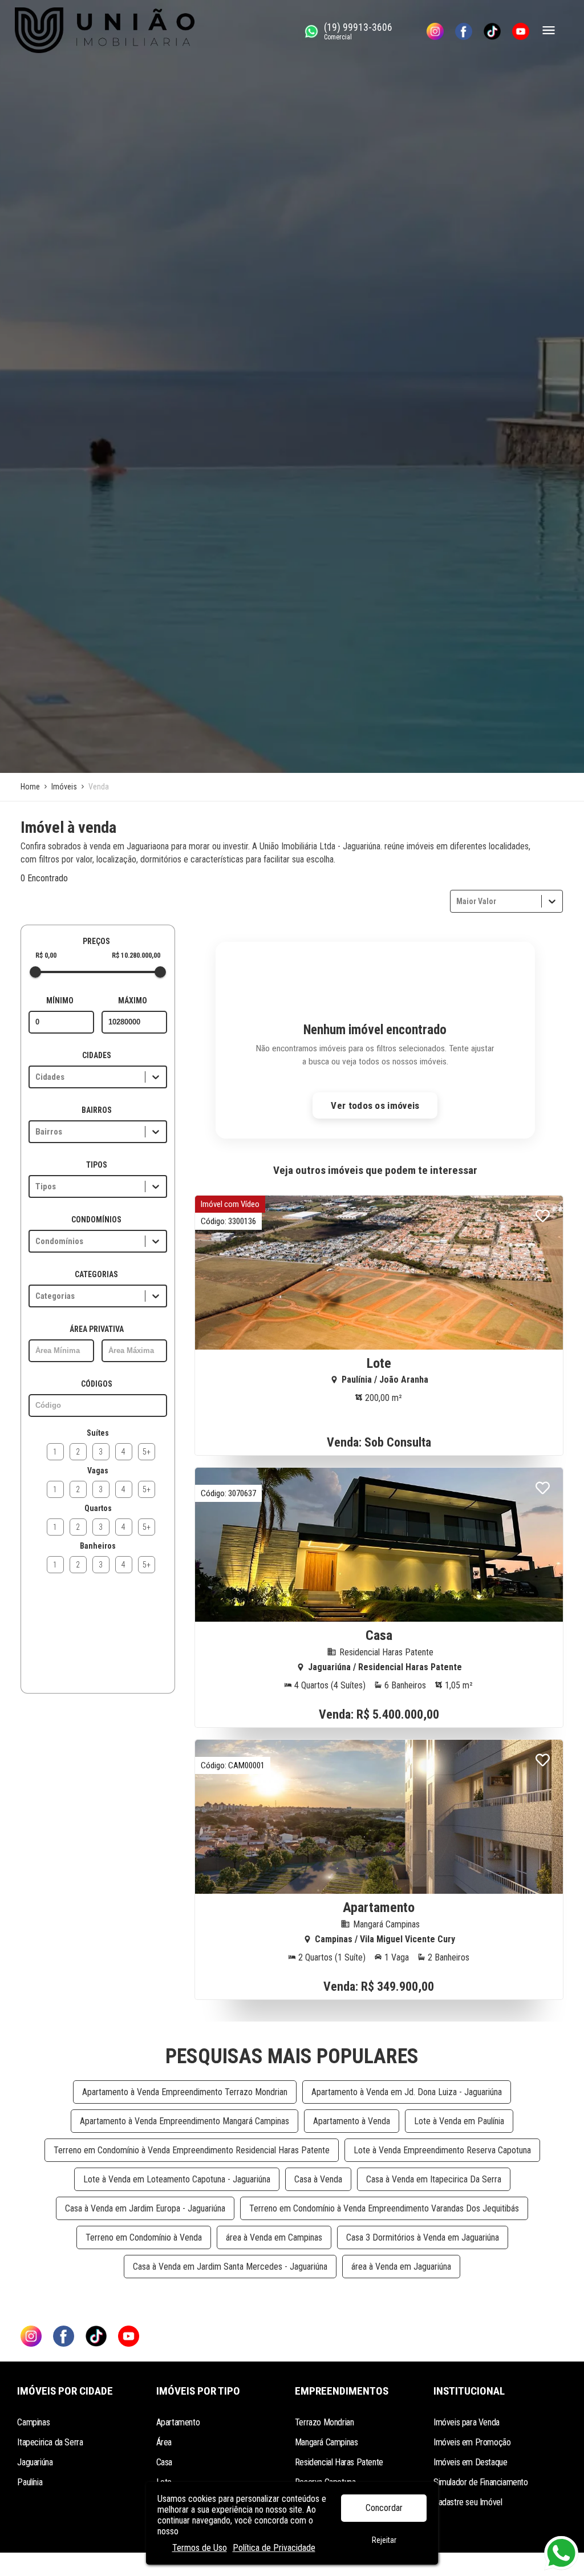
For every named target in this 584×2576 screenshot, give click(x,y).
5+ (147, 1452)
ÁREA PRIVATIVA (97, 1329)
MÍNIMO (60, 1001)
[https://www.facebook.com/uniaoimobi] (464, 31)
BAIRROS (97, 1110)
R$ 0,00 (46, 955)
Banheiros (98, 1546)
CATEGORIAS (96, 1274)
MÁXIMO (133, 1001)
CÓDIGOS (97, 1384)
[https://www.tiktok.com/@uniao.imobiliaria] (492, 31)
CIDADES (97, 1055)
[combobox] (457, 901)
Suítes (98, 1433)
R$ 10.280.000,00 (136, 955)
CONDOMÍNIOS (96, 1220)
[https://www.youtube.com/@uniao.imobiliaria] (521, 31)
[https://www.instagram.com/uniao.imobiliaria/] (435, 31)
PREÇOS (96, 941)
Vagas (98, 1471)
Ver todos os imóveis (375, 1105)
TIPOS (97, 1165)
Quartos (98, 1508)
